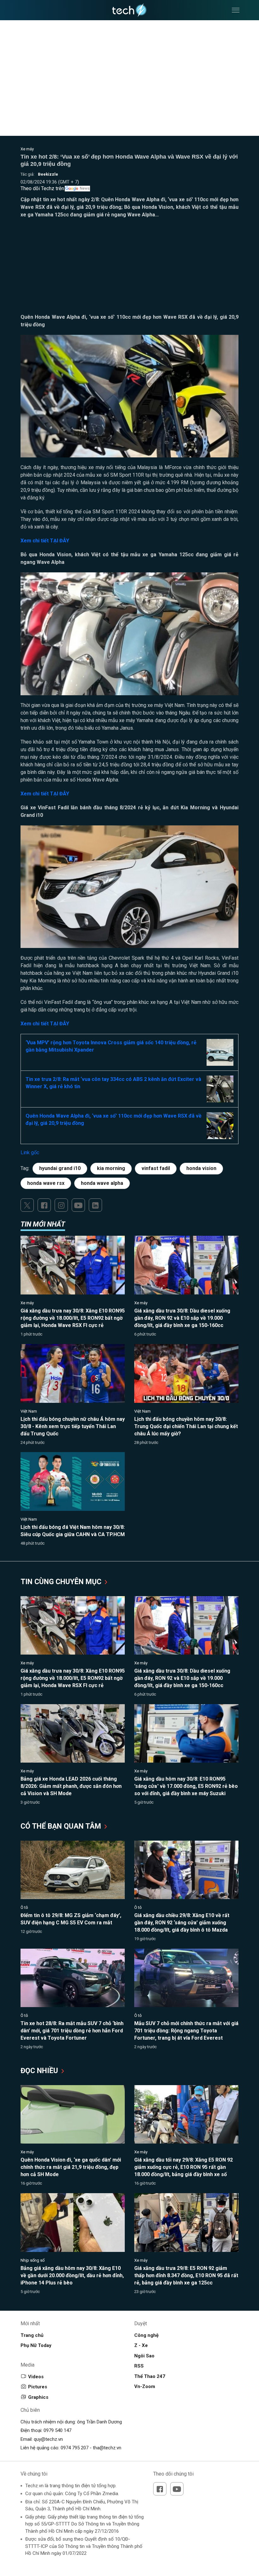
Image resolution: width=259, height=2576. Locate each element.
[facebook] (44, 1205)
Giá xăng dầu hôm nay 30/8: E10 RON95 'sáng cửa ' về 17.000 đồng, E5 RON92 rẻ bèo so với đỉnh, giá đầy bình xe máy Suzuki (186, 1786)
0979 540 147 (57, 2430)
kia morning (111, 1168)
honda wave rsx (46, 1183)
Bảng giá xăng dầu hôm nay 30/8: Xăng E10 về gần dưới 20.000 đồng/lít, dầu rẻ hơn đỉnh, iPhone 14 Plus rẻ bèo (72, 2275)
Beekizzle (48, 174)
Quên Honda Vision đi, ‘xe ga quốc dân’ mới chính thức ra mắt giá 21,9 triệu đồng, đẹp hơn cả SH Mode (71, 2167)
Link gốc (30, 1152)
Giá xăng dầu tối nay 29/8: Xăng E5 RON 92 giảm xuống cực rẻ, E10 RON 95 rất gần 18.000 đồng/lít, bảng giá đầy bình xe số (184, 2167)
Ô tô (24, 1907)
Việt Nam (29, 1411)
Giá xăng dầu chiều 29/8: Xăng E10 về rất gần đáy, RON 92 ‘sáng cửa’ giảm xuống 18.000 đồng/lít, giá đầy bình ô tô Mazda (182, 1923)
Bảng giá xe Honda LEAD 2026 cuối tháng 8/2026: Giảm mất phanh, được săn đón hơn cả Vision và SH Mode (71, 1786)
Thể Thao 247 (150, 2376)
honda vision (201, 1168)
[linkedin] (95, 1205)
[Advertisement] (129, 269)
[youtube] (78, 1205)
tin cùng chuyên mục (62, 1582)
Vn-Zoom (145, 2386)
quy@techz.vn (48, 2439)
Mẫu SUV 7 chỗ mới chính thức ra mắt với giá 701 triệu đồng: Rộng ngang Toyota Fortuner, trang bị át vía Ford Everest (186, 2031)
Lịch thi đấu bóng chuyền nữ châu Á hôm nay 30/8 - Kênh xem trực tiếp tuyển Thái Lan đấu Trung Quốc (73, 1426)
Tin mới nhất (43, 1224)
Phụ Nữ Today (36, 2345)
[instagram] (61, 1205)
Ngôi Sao (144, 2356)
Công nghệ (146, 2335)
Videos (36, 2377)
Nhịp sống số (33, 2260)
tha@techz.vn (107, 2448)
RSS (139, 2366)
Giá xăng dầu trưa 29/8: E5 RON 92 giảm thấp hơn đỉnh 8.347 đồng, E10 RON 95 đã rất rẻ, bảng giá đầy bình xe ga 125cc (186, 2275)
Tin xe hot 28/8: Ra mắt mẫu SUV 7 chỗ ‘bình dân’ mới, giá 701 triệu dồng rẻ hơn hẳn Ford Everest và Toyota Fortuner (72, 2031)
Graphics (38, 2397)
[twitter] (27, 1205)
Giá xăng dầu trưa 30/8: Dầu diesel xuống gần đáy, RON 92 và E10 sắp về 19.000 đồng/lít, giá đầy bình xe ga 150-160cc (182, 1318)
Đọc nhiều (40, 2071)
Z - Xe (141, 2345)
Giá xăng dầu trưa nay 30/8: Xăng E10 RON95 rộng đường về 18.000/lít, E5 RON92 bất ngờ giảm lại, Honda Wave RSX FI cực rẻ (73, 1318)
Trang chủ (32, 2335)
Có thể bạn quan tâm (62, 1826)
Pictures (38, 2387)
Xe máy (27, 149)
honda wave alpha (102, 1183)
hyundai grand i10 (60, 1168)
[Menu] (236, 10)
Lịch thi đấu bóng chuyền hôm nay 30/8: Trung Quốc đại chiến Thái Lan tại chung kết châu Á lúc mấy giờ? (186, 1426)
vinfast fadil (156, 1168)
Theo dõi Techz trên (42, 188)
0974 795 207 (75, 2448)
